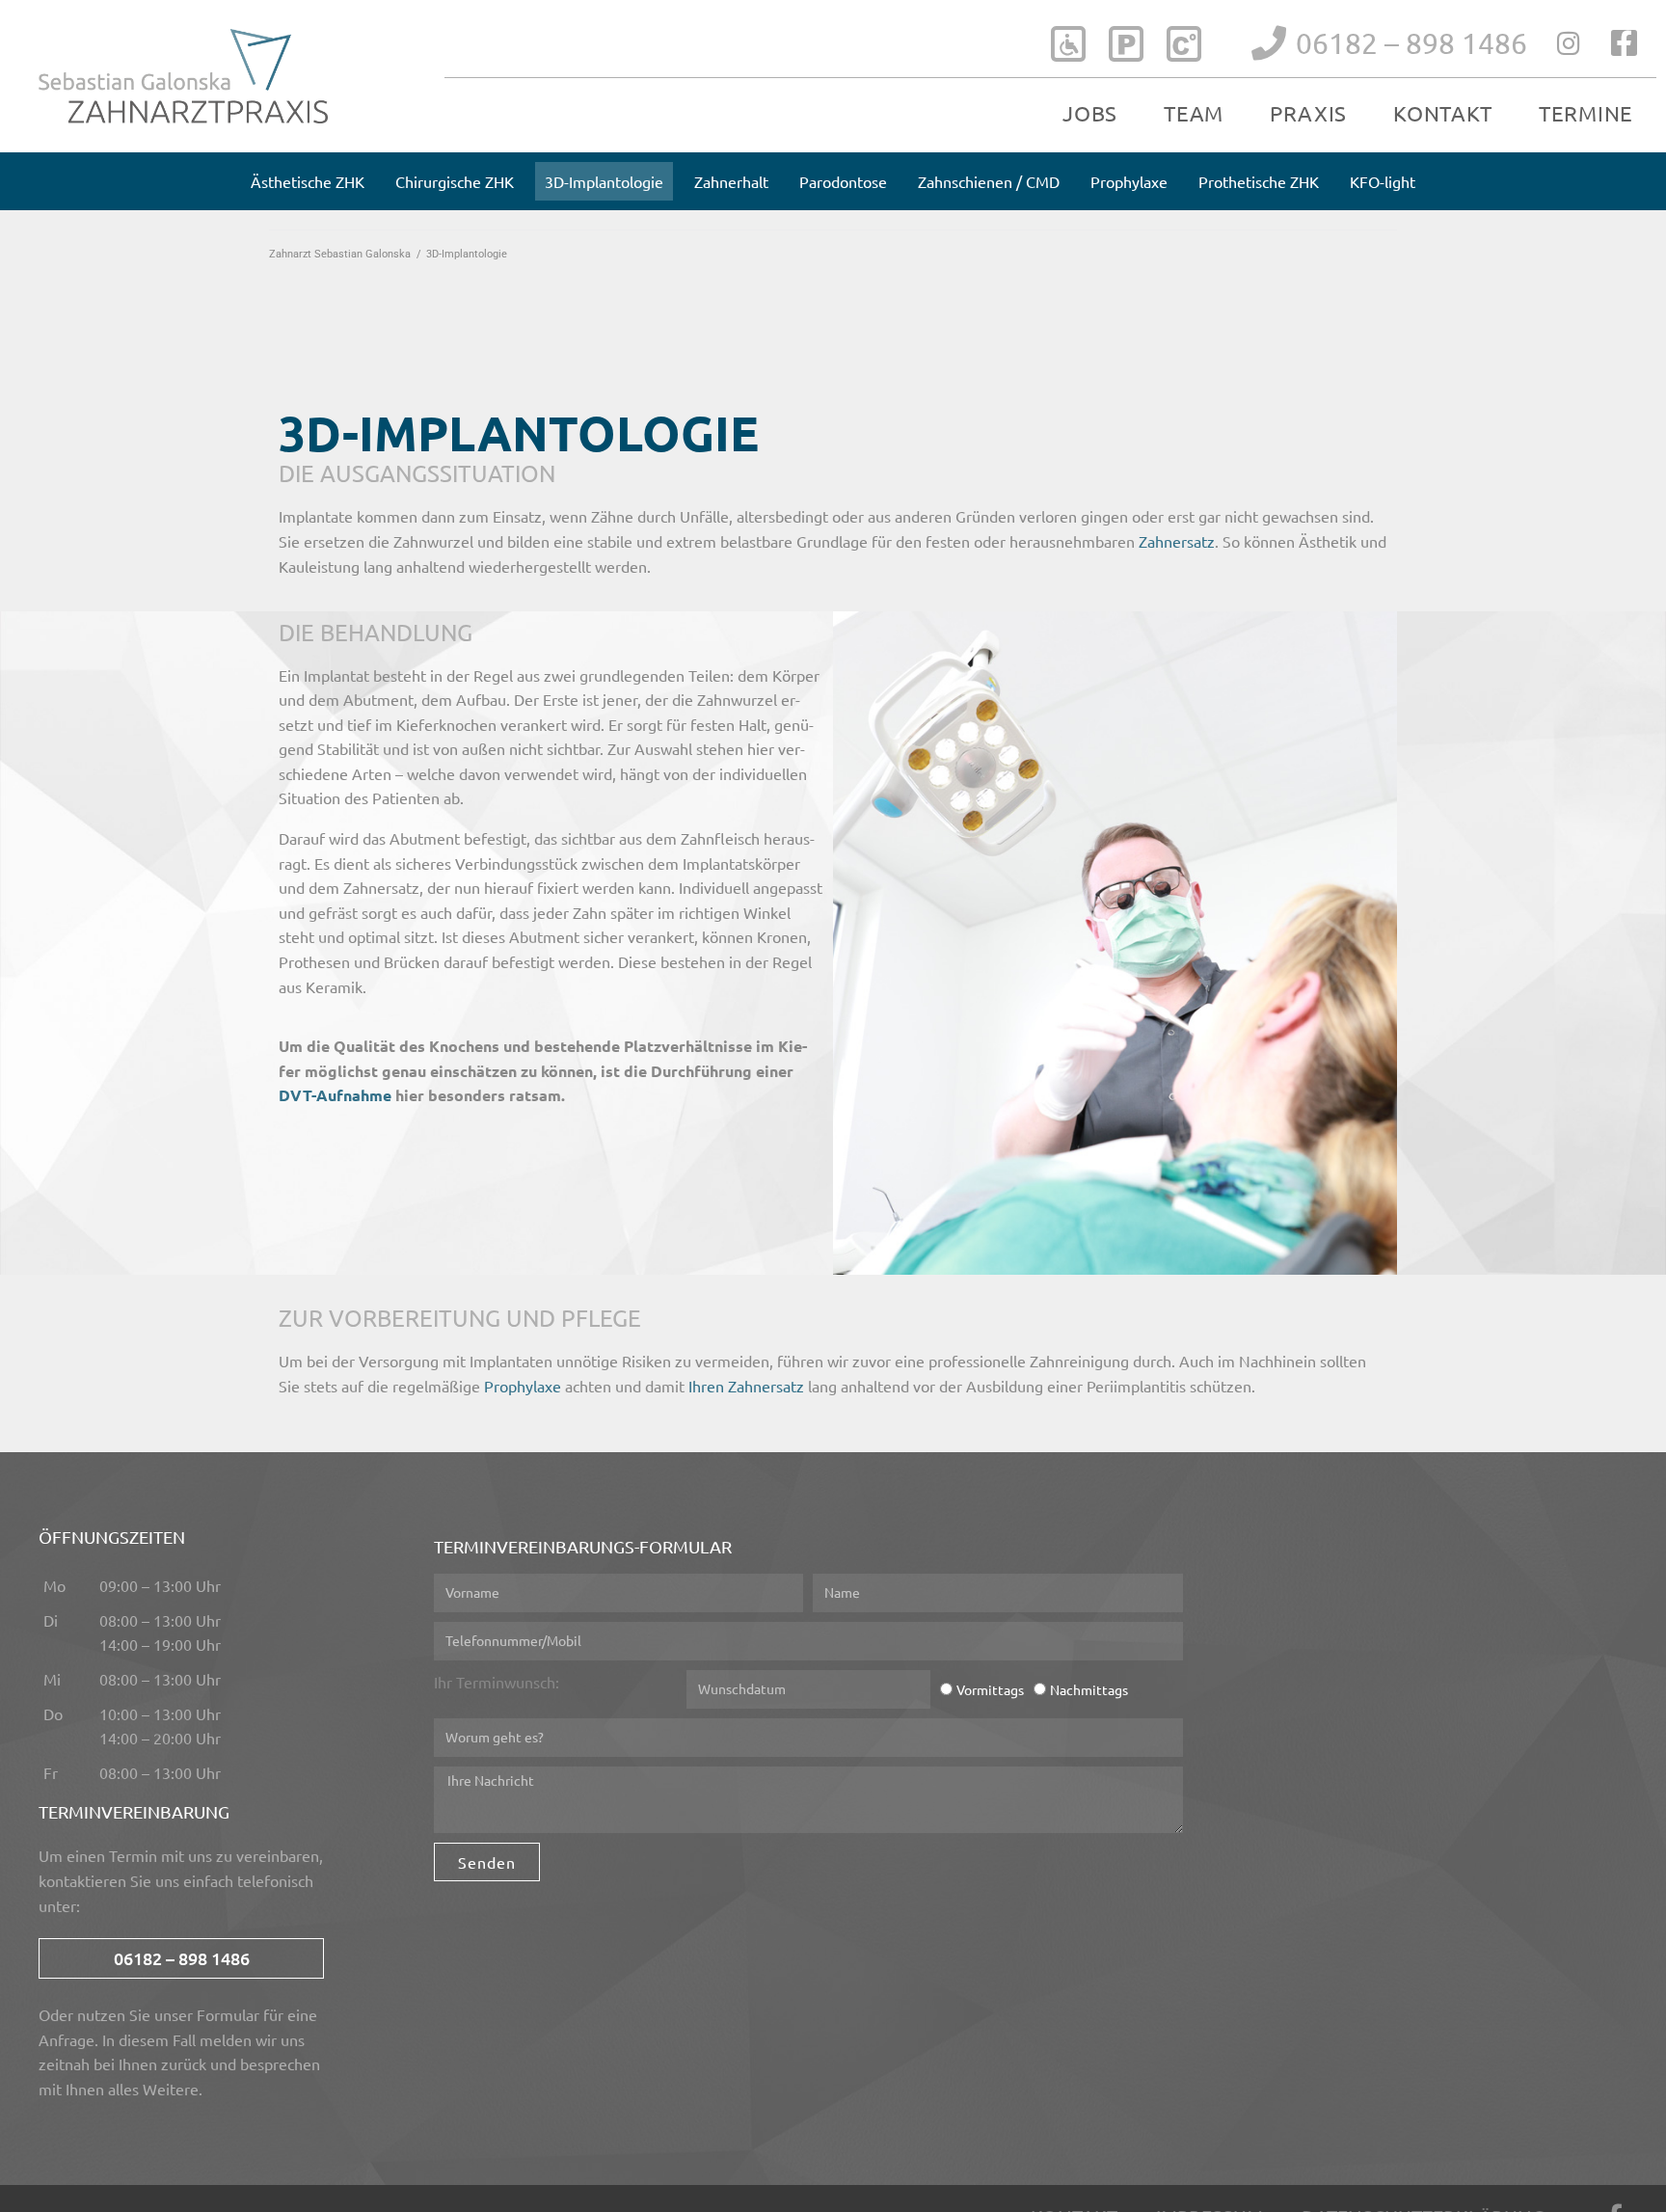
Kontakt (1443, 113)
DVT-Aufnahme (335, 1095)
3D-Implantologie (604, 181)
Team (1194, 113)
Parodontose (843, 181)
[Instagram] (1569, 43)
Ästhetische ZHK (308, 181)
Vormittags (990, 1689)
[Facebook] (1624, 43)
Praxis (1308, 113)
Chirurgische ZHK (455, 181)
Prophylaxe (1129, 181)
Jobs (1090, 113)
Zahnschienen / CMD (989, 181)
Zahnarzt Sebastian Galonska (340, 254)
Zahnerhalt (731, 181)
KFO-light (1383, 181)
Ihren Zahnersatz (746, 1386)
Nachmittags (1089, 1689)
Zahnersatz (1177, 541)
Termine (1586, 113)
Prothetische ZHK (1259, 181)
